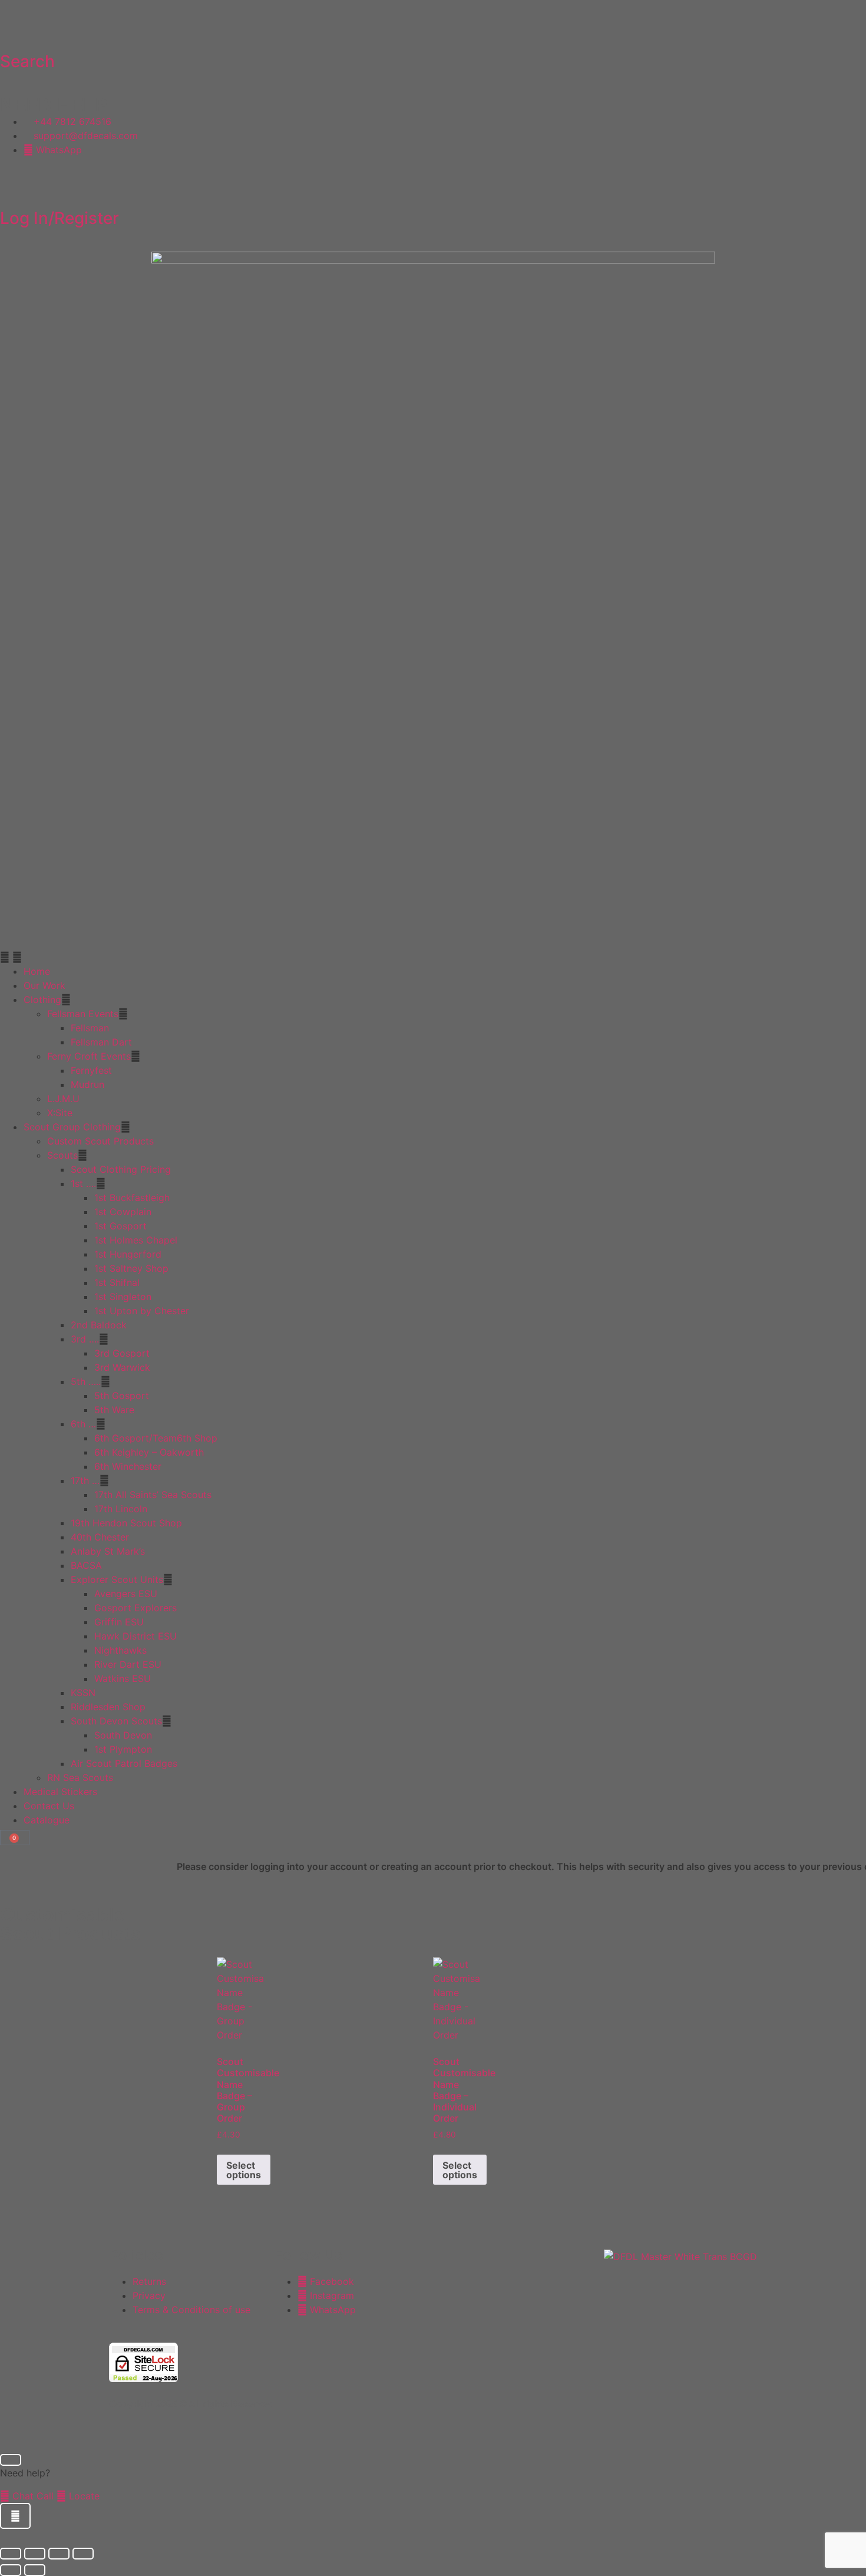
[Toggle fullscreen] (35, 2554)
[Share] (59, 2554)
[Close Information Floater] (11, 2460)
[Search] (15, 29)
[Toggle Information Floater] (15, 2516)
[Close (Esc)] (83, 2554)
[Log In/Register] (15, 186)
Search (27, 61)
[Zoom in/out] (11, 2554)
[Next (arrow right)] (35, 2570)
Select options (244, 2170)
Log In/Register (60, 218)
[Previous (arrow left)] (11, 2570)
